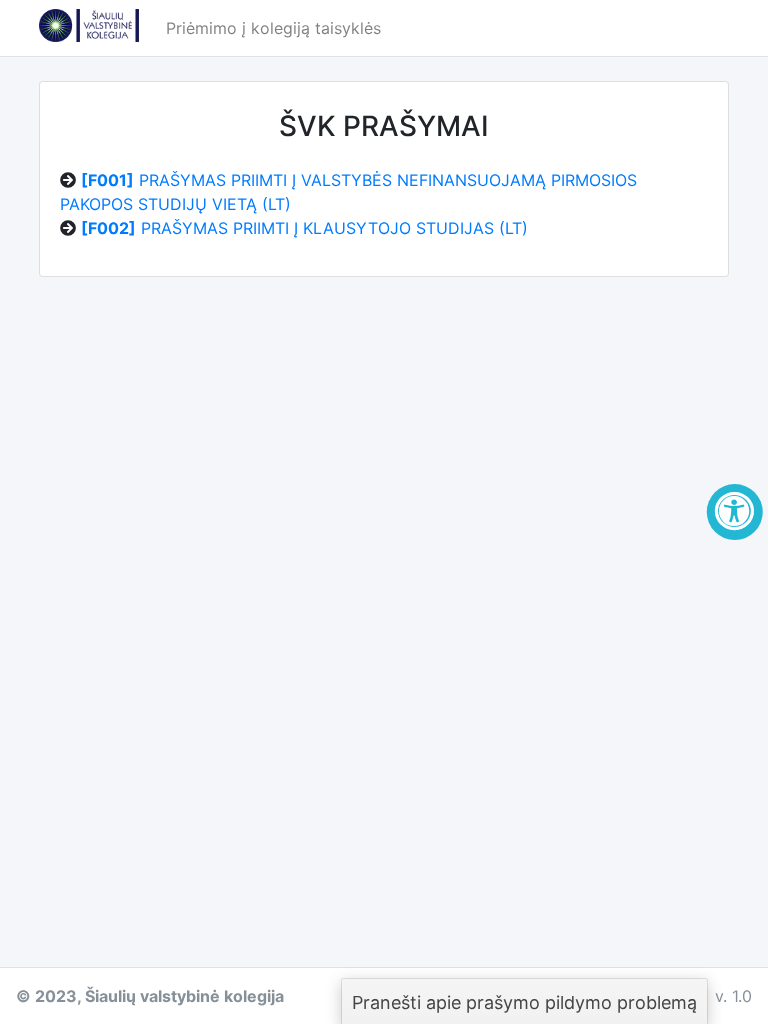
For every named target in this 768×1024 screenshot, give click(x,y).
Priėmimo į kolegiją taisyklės (273, 28)
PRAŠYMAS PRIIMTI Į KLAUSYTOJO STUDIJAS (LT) (304, 228)
